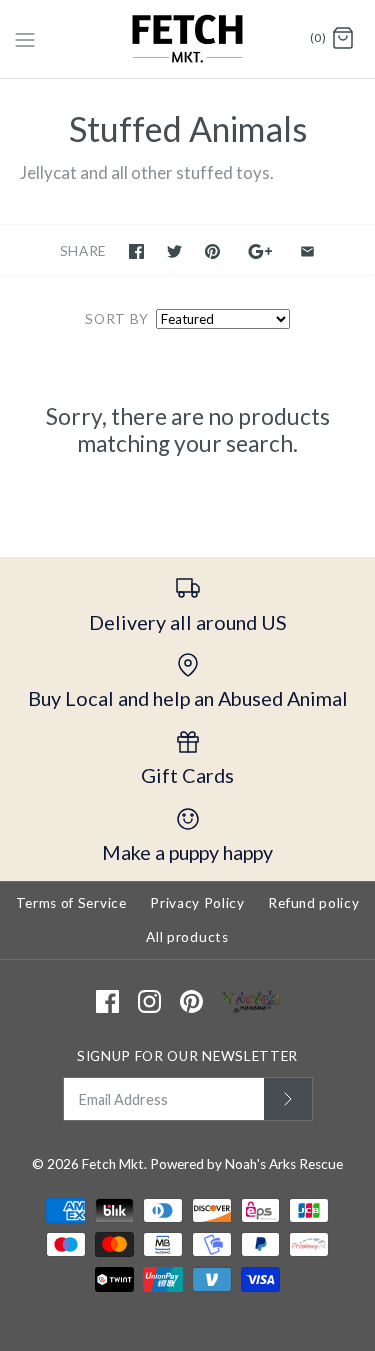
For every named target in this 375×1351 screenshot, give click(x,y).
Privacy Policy (197, 903)
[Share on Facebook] (136, 251)
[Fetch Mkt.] (187, 39)
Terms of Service (71, 903)
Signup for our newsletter (187, 1056)
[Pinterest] (191, 1001)
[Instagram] (149, 1001)
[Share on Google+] (260, 251)
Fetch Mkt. (114, 1164)
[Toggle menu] (25, 38)
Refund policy (313, 903)
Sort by (117, 319)
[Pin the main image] (212, 251)
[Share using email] (307, 251)
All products (187, 937)
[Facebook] (107, 1001)
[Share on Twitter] (174, 251)
